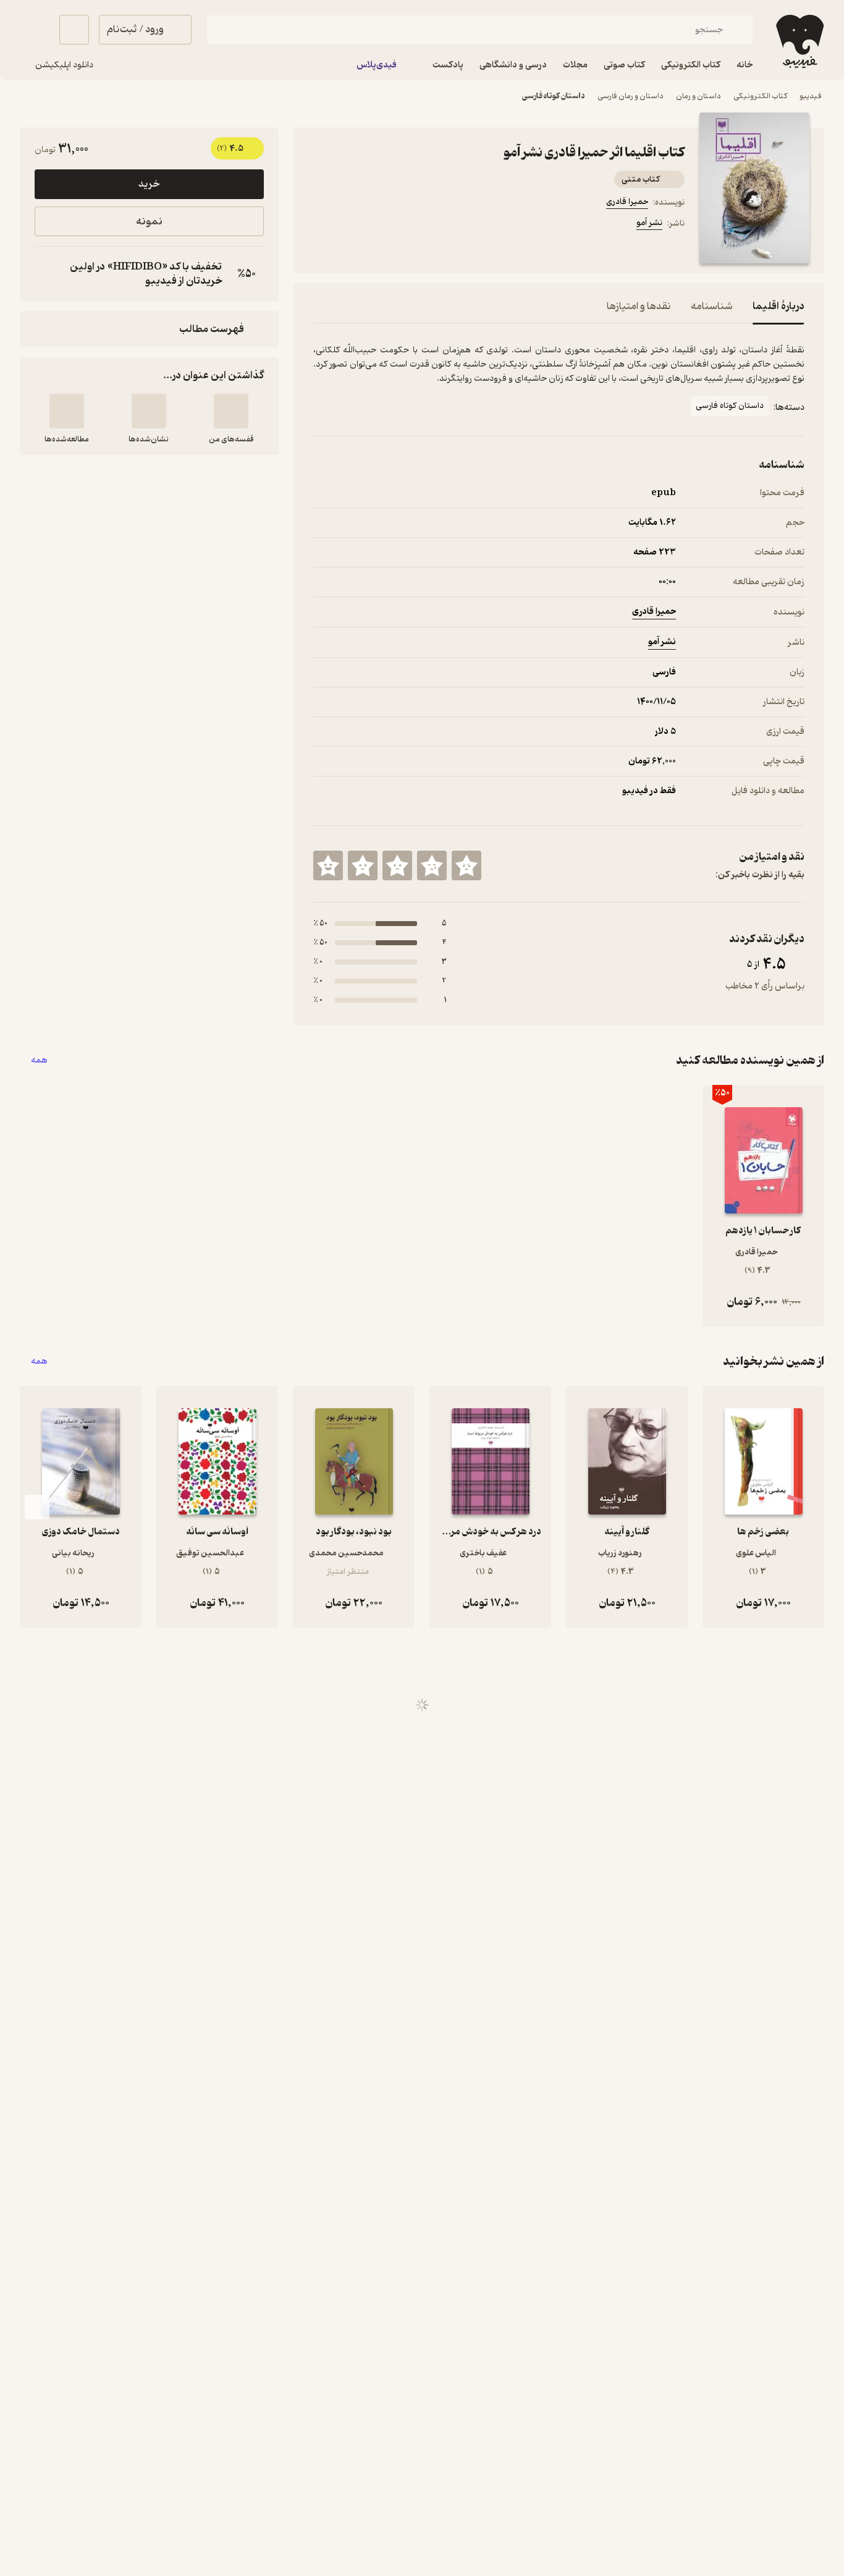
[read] (67, 411)
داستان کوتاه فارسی (554, 96)
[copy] (47, 274)
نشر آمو (649, 223)
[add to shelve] (231, 411)
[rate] (466, 865)
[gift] (380, 225)
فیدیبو (811, 96)
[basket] (74, 30)
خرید (149, 184)
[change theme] (35, 30)
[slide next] (37, 1507)
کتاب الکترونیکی (760, 96)
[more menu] (321, 225)
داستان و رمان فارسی (631, 96)
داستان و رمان (698, 96)
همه (39, 1061)
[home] (799, 41)
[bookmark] (350, 225)
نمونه (149, 222)
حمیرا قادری (627, 202)
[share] (410, 225)
